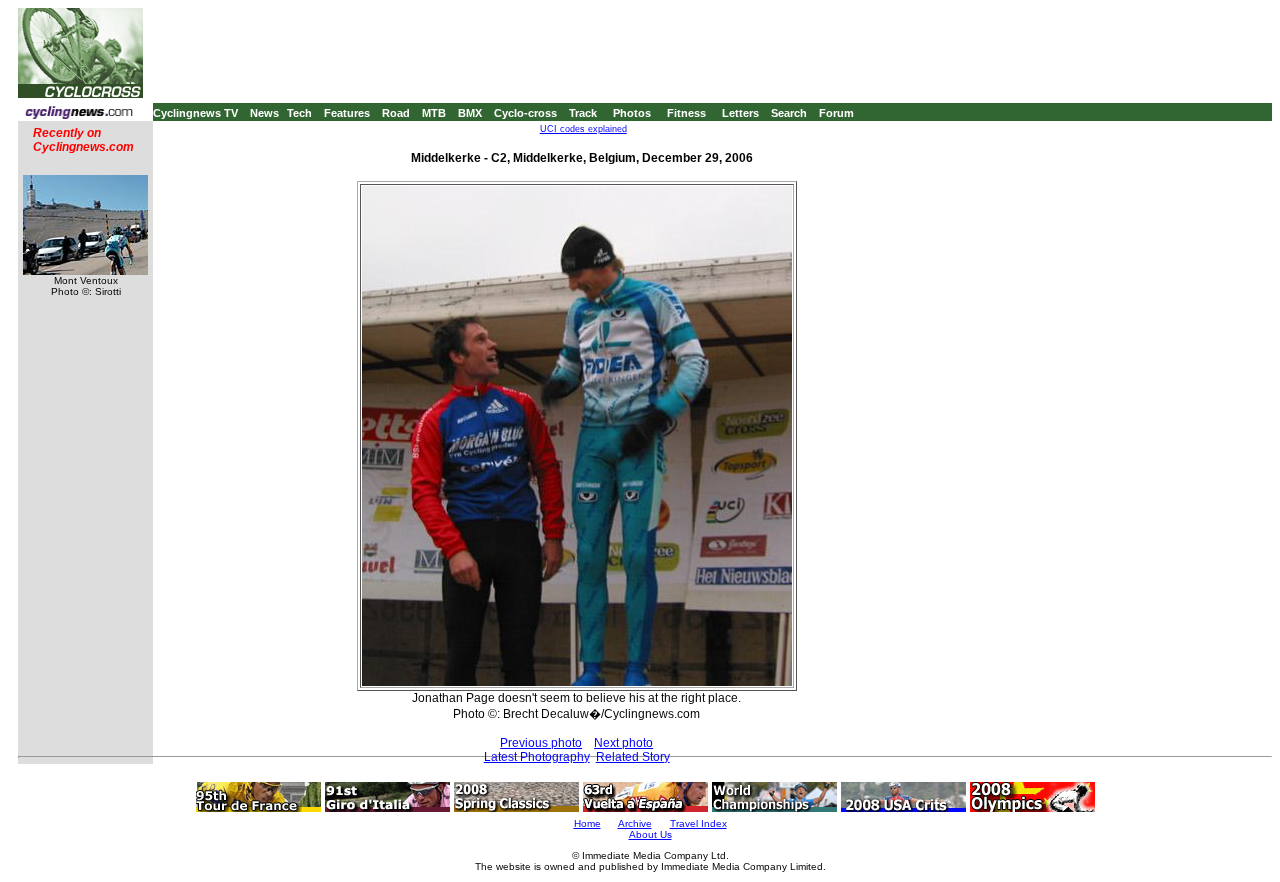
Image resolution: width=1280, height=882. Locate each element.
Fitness (686, 113)
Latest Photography (537, 757)
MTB (434, 113)
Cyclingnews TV (195, 113)
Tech (299, 113)
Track (583, 113)
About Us (650, 834)
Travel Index (698, 823)
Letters (740, 113)
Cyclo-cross (525, 113)
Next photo (623, 743)
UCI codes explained (583, 129)
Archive (635, 823)
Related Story (633, 757)
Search (789, 113)
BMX (470, 113)
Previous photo (541, 743)
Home (587, 823)
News (264, 113)
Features (347, 113)
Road (396, 113)
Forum (836, 113)
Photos (632, 113)
